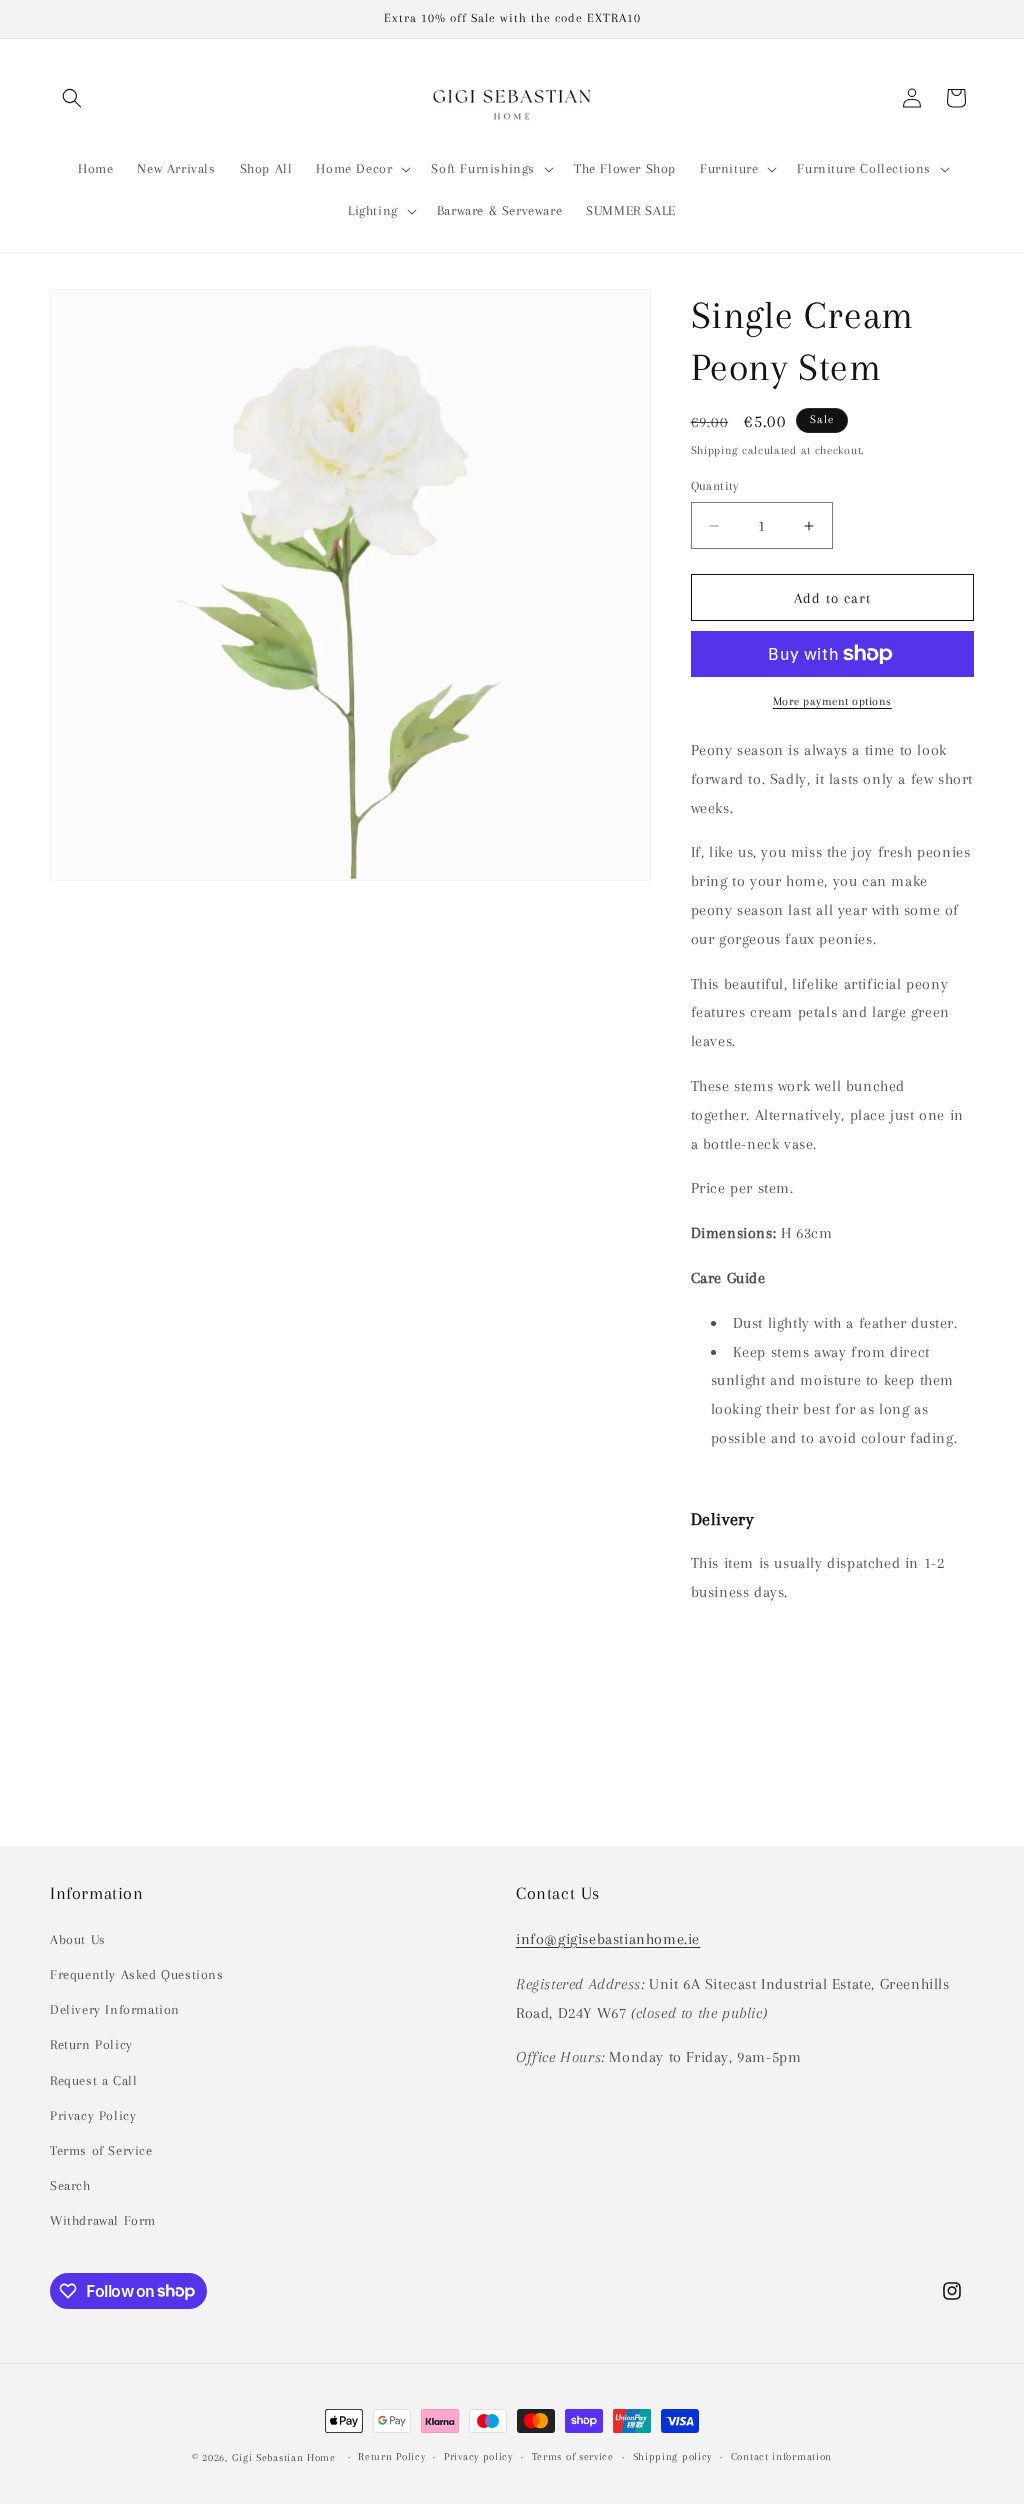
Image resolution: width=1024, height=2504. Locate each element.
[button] (72, 98)
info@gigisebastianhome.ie (608, 1939)
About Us (78, 1939)
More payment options (832, 701)
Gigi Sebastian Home (284, 2457)
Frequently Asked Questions (137, 1974)
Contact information (781, 2456)
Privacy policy (478, 2456)
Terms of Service (101, 2150)
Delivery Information (115, 2009)
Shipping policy (673, 2456)
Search (70, 2185)
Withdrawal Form (103, 2220)
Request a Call (93, 2080)
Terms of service (573, 2456)
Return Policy (91, 2044)
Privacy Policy (93, 2115)
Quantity (715, 486)
